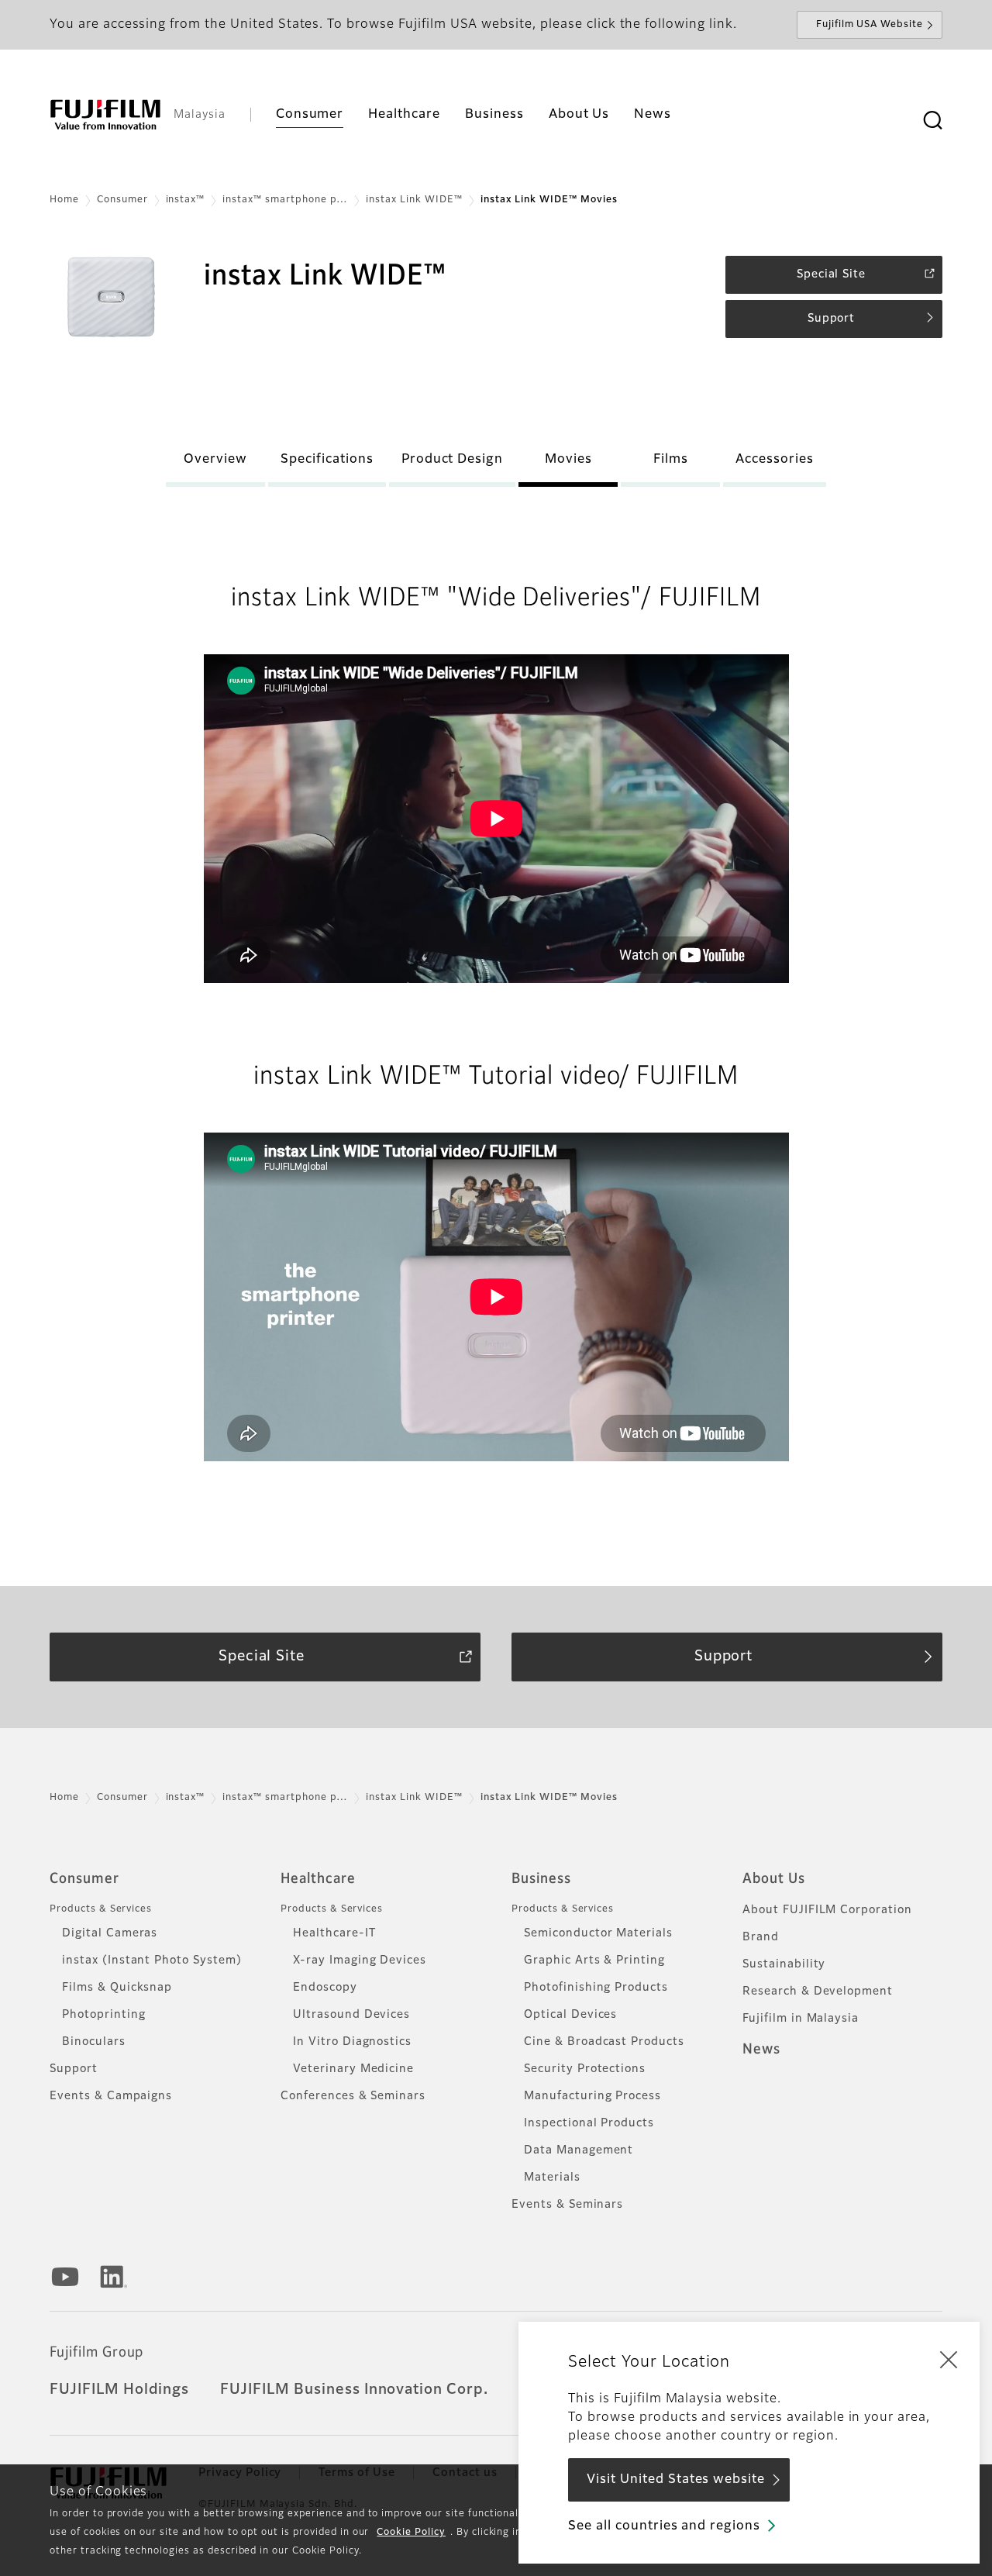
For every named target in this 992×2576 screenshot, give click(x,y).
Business (541, 1879)
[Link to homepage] (105, 115)
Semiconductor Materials (598, 1933)
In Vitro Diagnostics (352, 2042)
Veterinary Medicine (353, 2069)
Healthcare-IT (334, 1933)
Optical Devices (570, 2015)
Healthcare (318, 1879)
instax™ (186, 200)
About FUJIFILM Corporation (827, 1910)
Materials (552, 2178)
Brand (761, 1937)
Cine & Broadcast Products (604, 2042)
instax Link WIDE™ (414, 200)
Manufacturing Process (592, 2096)
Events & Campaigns (111, 2096)
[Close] (949, 2359)
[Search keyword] (932, 121)
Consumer (122, 200)
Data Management (579, 2150)
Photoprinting (103, 2015)
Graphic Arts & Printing (594, 1960)
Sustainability (784, 1964)
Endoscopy (325, 1988)
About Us (774, 1879)
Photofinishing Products (596, 1988)
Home (64, 200)
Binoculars (94, 2042)
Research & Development (818, 1991)
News (761, 2050)
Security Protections (585, 2069)
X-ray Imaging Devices (360, 1960)
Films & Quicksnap (117, 1988)
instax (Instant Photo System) (152, 1960)
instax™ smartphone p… (285, 200)
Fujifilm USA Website (870, 25)
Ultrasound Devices (351, 2015)
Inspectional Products (589, 2123)
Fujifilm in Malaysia (801, 2019)
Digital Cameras (110, 1933)
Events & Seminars (567, 2205)
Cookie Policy (411, 2533)
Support (74, 2069)
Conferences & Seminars (353, 2096)
